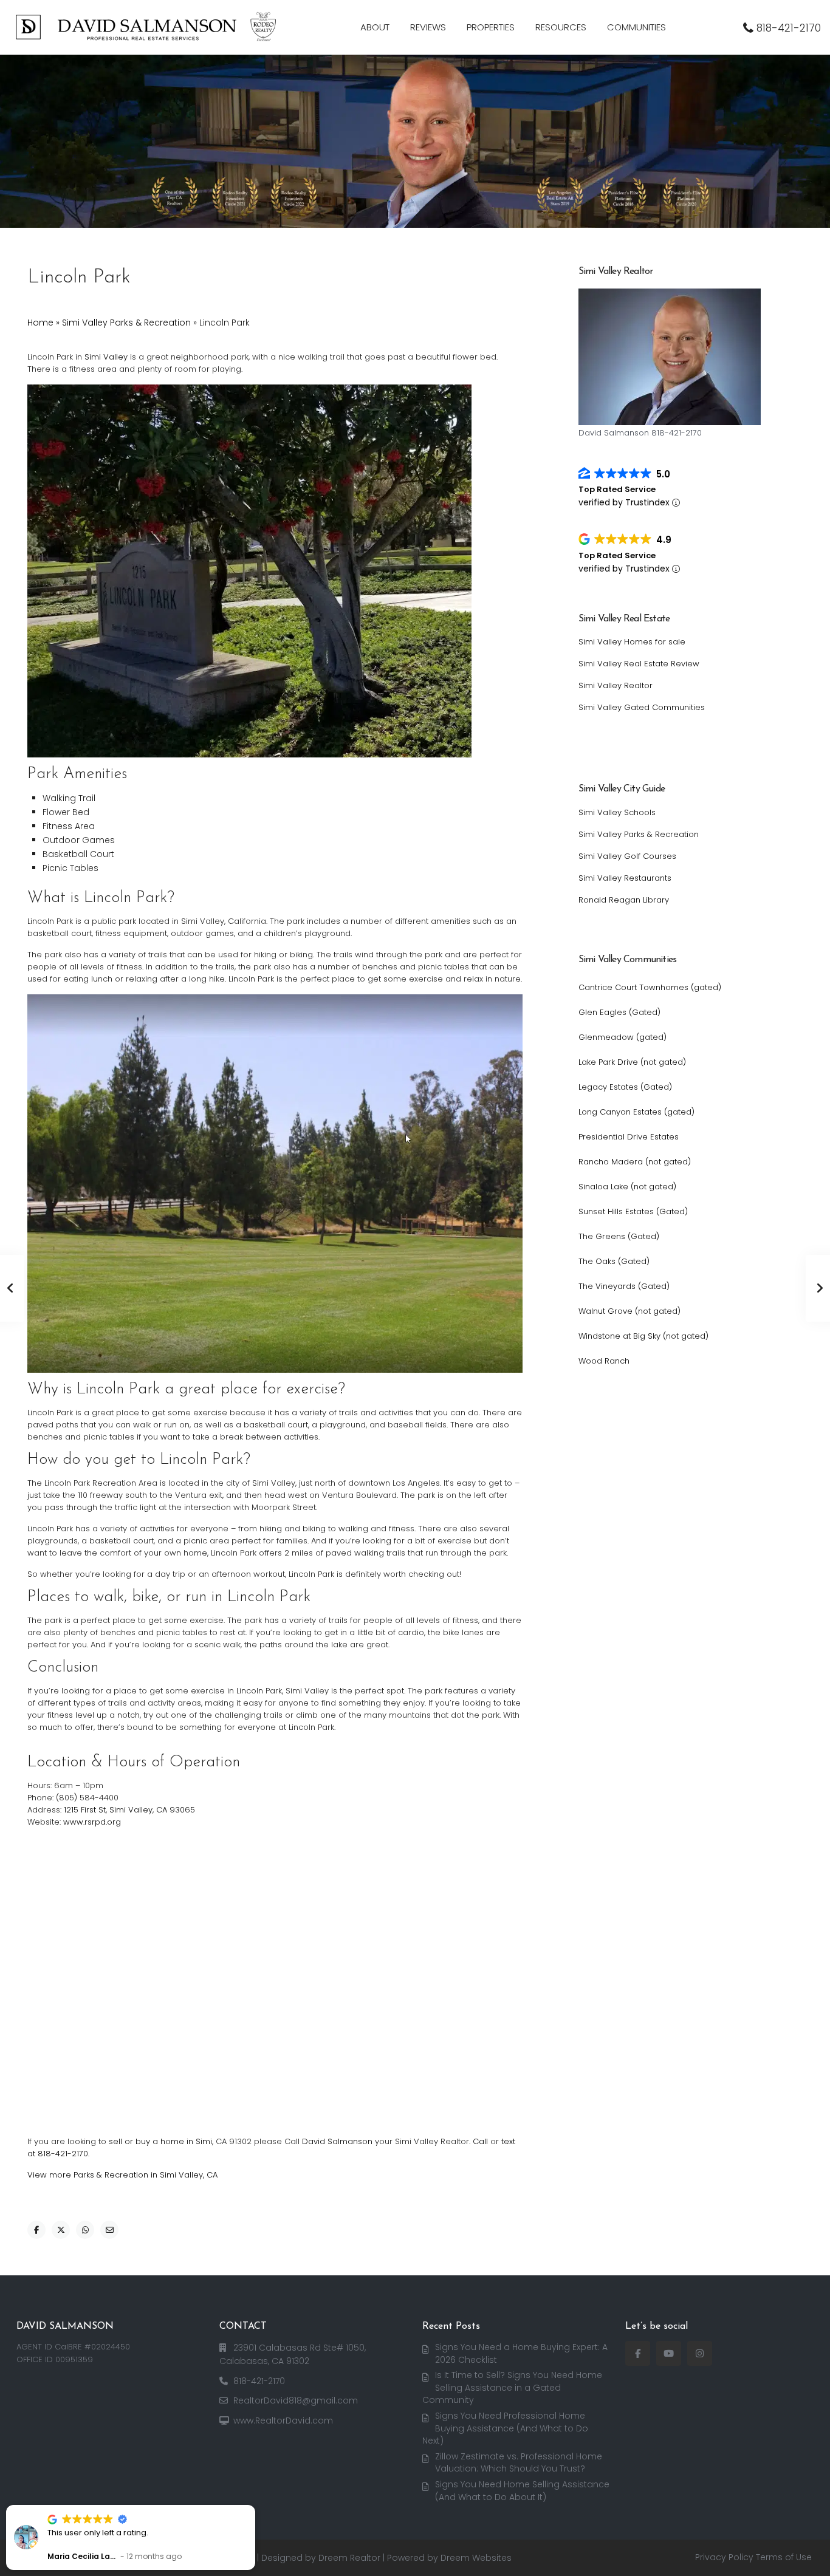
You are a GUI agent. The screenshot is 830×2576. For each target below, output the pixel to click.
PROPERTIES (491, 27)
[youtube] (669, 2353)
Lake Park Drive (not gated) (632, 1062)
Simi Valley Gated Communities (642, 707)
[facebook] (638, 2353)
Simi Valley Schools (617, 812)
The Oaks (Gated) (614, 1261)
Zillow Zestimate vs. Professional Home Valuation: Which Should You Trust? (519, 2463)
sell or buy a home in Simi (160, 2141)
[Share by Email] (109, 2230)
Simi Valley (106, 357)
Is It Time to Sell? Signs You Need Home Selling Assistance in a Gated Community (512, 2387)
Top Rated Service (617, 489)
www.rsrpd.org (92, 1822)
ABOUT (375, 27)
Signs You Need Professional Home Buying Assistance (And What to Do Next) (505, 2428)
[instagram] (700, 2353)
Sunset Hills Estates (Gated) (633, 1211)
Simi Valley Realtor (616, 685)
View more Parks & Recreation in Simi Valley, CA (122, 2175)
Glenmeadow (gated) (622, 1037)
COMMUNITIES (636, 27)
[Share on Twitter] (61, 2230)
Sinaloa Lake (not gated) (627, 1187)
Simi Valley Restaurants (625, 878)
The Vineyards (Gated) (624, 1286)
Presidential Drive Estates (629, 1137)
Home (40, 323)
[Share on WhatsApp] (85, 2230)
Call (480, 2141)
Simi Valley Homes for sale (632, 642)
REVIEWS (428, 27)
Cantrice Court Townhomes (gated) (650, 987)
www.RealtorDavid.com (283, 2421)
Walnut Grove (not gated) (629, 1311)
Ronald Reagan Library (624, 900)
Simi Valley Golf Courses (627, 856)
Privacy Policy (724, 2557)
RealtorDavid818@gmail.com (296, 2400)
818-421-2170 (789, 28)
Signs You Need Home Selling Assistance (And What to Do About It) (522, 2491)
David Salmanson (337, 2141)
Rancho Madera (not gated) (635, 1162)
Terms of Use (784, 2557)
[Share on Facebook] (36, 2230)
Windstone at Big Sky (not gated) (643, 1336)
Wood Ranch (604, 1361)
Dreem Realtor (349, 2558)
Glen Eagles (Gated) (619, 1012)
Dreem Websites (476, 2558)
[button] (255, 2506)
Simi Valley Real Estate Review (639, 664)
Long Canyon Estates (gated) (636, 1112)
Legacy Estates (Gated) (625, 1087)
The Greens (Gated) (619, 1236)
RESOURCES (561, 27)
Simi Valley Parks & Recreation (126, 323)
